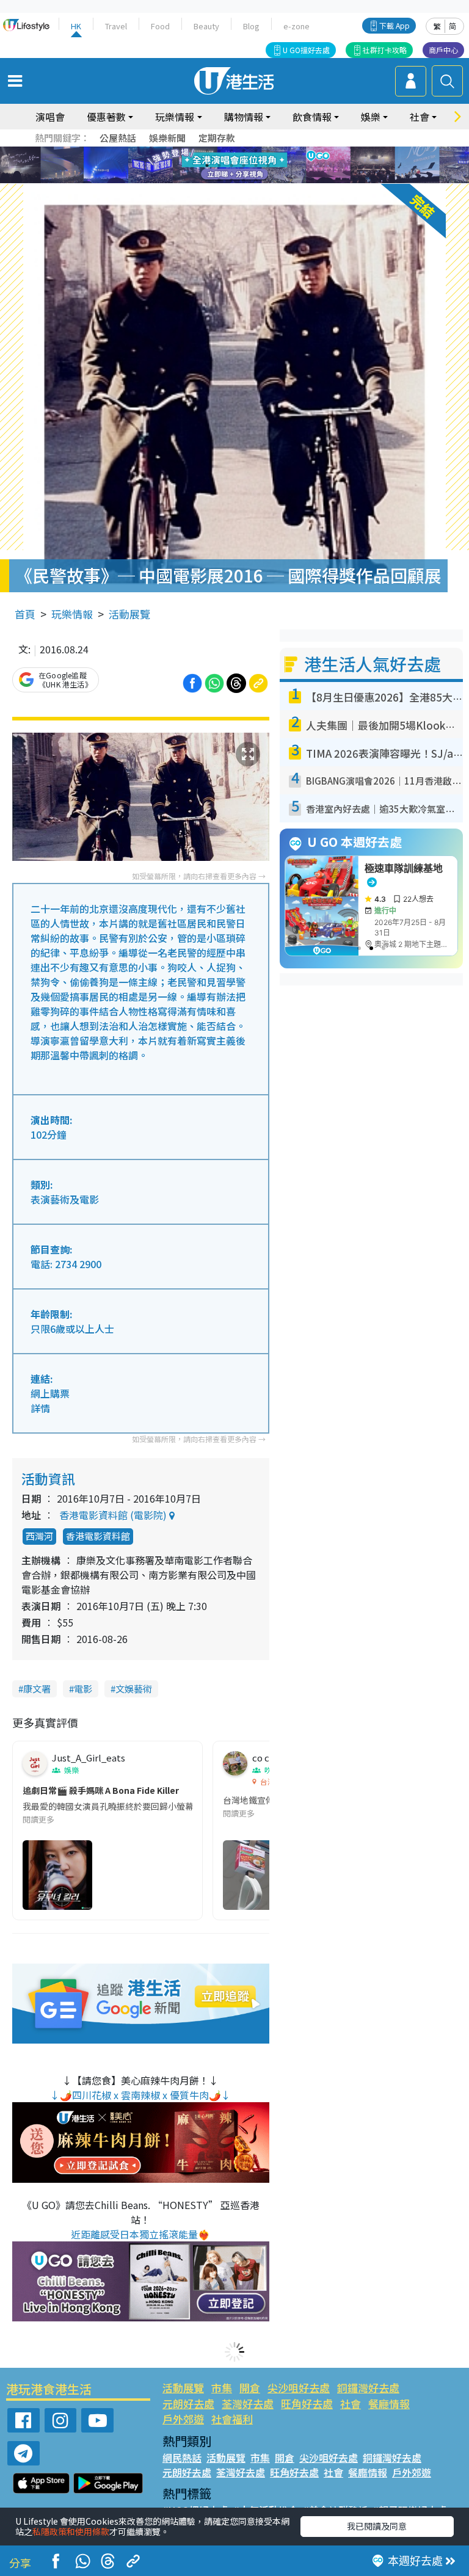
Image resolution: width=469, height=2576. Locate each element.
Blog (251, 26)
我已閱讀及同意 (377, 2526)
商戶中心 (443, 50)
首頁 (25, 614)
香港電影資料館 (98, 1536)
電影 (83, 1689)
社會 (351, 2404)
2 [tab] (219, 151)
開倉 (250, 2388)
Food (160, 26)
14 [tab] (231, 180)
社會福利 (232, 2419)
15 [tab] (244, 180)
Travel (116, 26)
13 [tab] (219, 180)
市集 (222, 2388)
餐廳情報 (389, 2404)
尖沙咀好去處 (299, 2388)
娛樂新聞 (167, 138)
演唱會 (50, 117)
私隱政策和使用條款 (71, 2531)
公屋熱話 (118, 138)
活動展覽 (129, 614)
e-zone (296, 26)
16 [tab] (256, 180)
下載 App (394, 25)
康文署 (37, 1689)
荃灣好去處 (248, 2404)
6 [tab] (268, 151)
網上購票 (50, 1393)
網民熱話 (182, 2458)
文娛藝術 (134, 1689)
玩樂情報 (72, 614)
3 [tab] (231, 151)
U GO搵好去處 (306, 50)
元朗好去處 (188, 2404)
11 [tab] (256, 165)
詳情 (40, 1408)
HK (76, 26)
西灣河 (39, 1536)
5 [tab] (256, 151)
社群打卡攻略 (385, 50)
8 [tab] (219, 165)
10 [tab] (244, 165)
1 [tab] (207, 151)
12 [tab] (268, 165)
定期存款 (217, 138)
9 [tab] (231, 165)
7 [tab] (207, 165)
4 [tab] (244, 151)
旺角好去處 (307, 2404)
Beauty (206, 26)
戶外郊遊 (183, 2419)
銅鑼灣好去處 (368, 2388)
